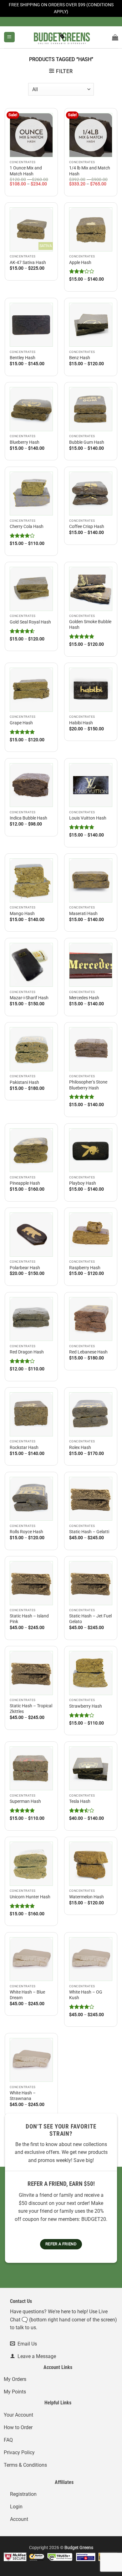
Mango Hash (22, 913)
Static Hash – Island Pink (29, 1619)
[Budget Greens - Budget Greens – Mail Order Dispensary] (61, 37)
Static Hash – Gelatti (89, 1532)
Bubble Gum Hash (87, 442)
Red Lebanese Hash (88, 1352)
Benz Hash (80, 358)
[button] (9, 37)
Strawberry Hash (86, 1706)
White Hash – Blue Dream (27, 1995)
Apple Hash (80, 262)
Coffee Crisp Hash (87, 526)
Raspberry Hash (85, 1268)
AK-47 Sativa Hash (28, 262)
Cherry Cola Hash (27, 526)
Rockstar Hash (24, 1447)
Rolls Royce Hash (26, 1532)
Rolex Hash (80, 1447)
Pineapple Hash (25, 1183)
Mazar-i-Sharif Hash (29, 998)
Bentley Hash (23, 358)
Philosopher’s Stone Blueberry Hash (88, 1085)
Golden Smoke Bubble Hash (90, 624)
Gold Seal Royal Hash (30, 622)
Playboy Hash (83, 1183)
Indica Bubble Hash (28, 818)
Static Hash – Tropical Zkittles (31, 1709)
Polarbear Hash (25, 1268)
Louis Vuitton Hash (88, 818)
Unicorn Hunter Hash (30, 1897)
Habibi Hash (81, 723)
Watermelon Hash (86, 1897)
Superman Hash (25, 1801)
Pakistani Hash (24, 1082)
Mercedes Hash (84, 998)
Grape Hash (21, 723)
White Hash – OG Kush (86, 1995)
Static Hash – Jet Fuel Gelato (90, 1619)
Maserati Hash (83, 913)
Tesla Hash (80, 1801)
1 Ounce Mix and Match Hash (26, 171)
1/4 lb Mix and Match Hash (90, 171)
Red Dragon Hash (27, 1352)
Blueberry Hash (25, 442)
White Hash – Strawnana (23, 2096)
